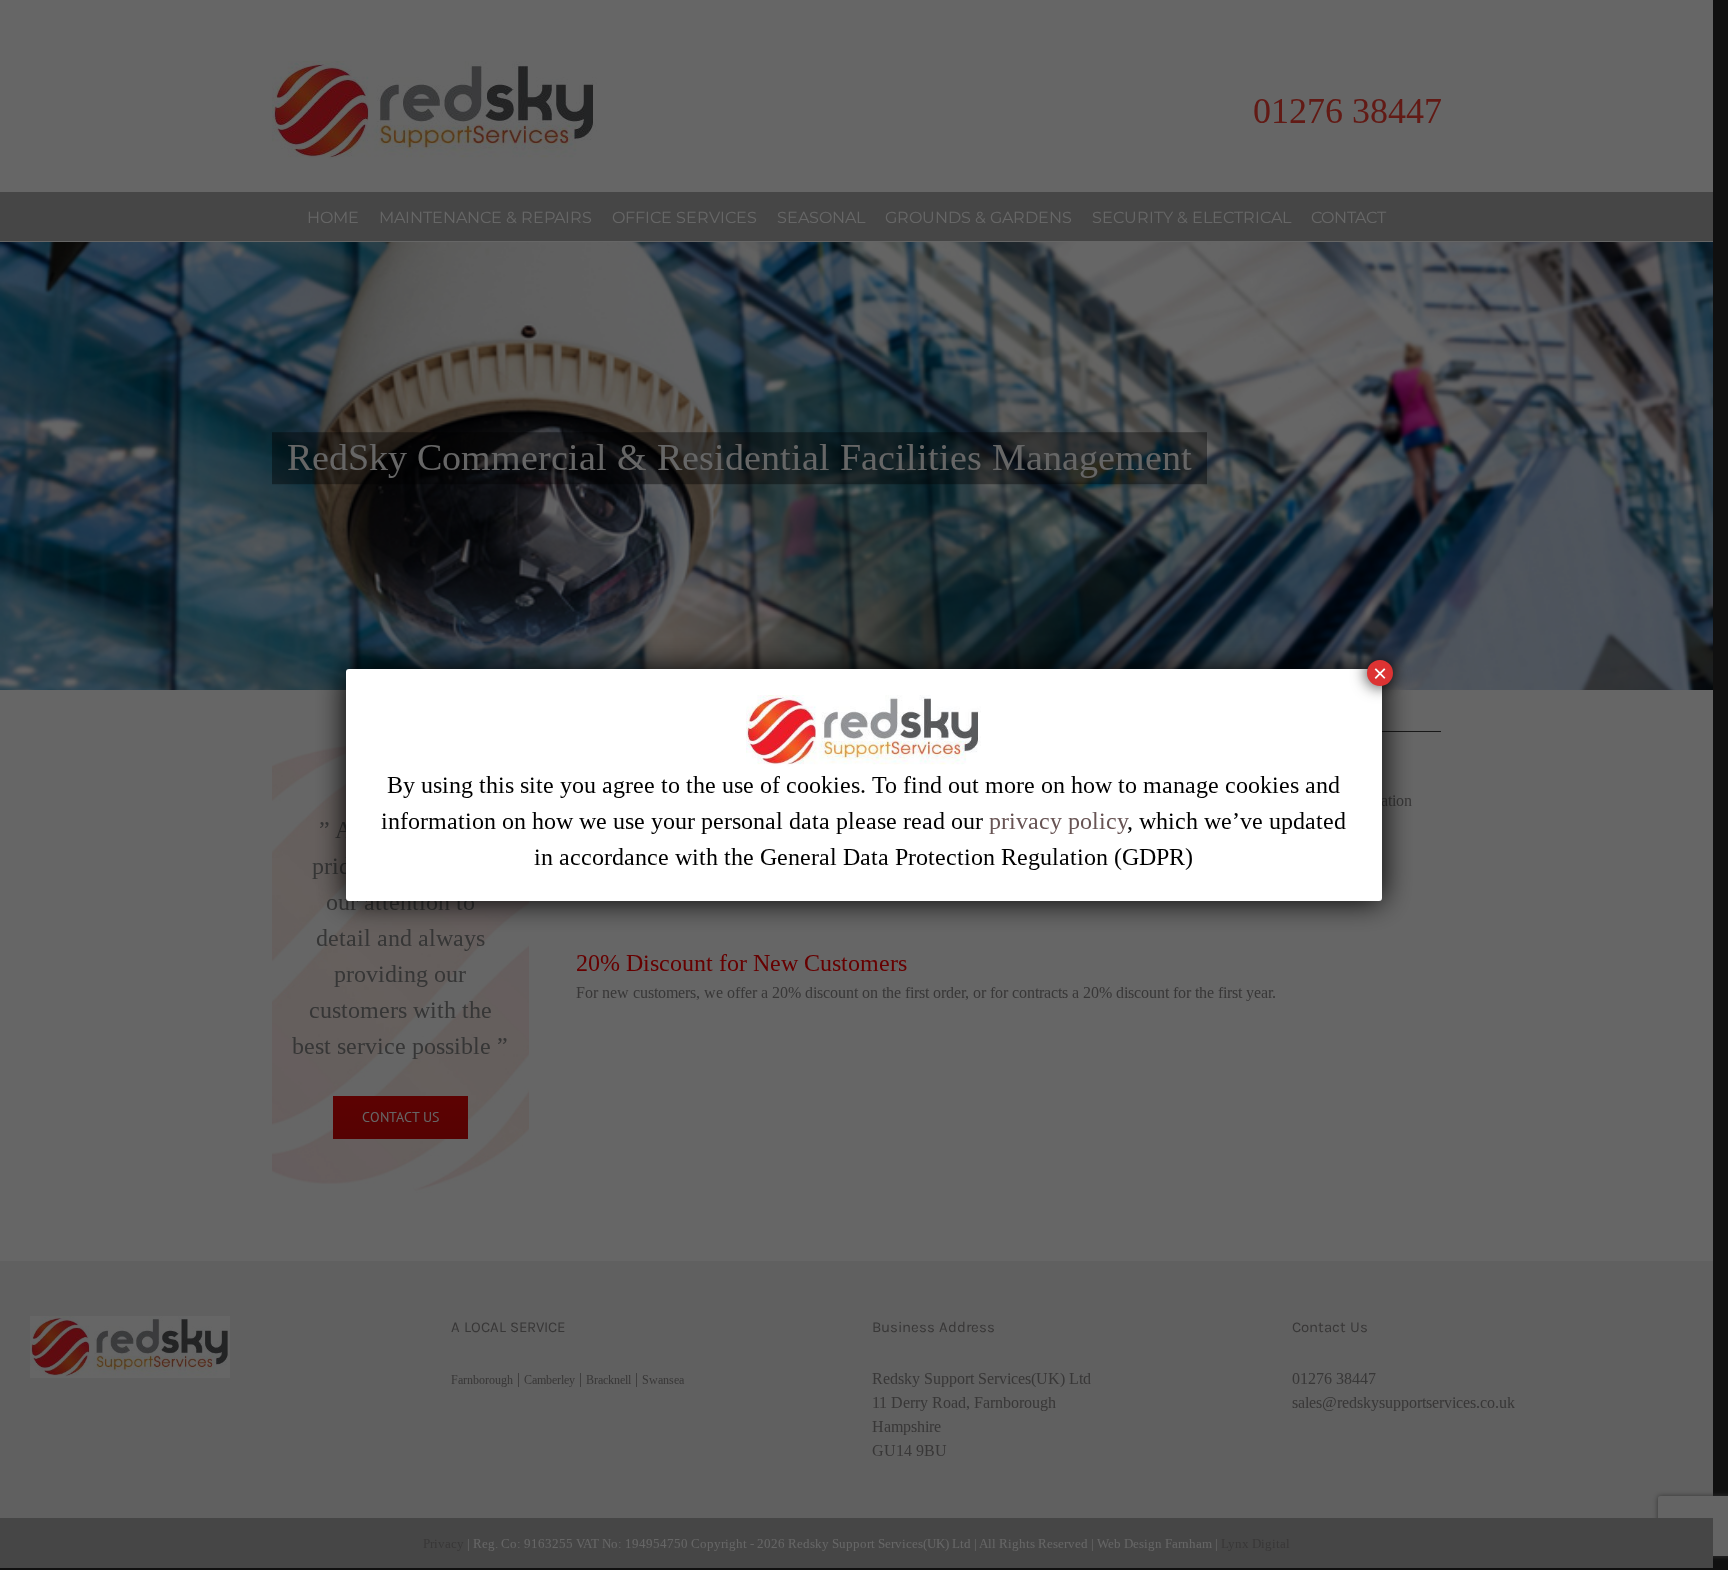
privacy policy (1058, 821)
